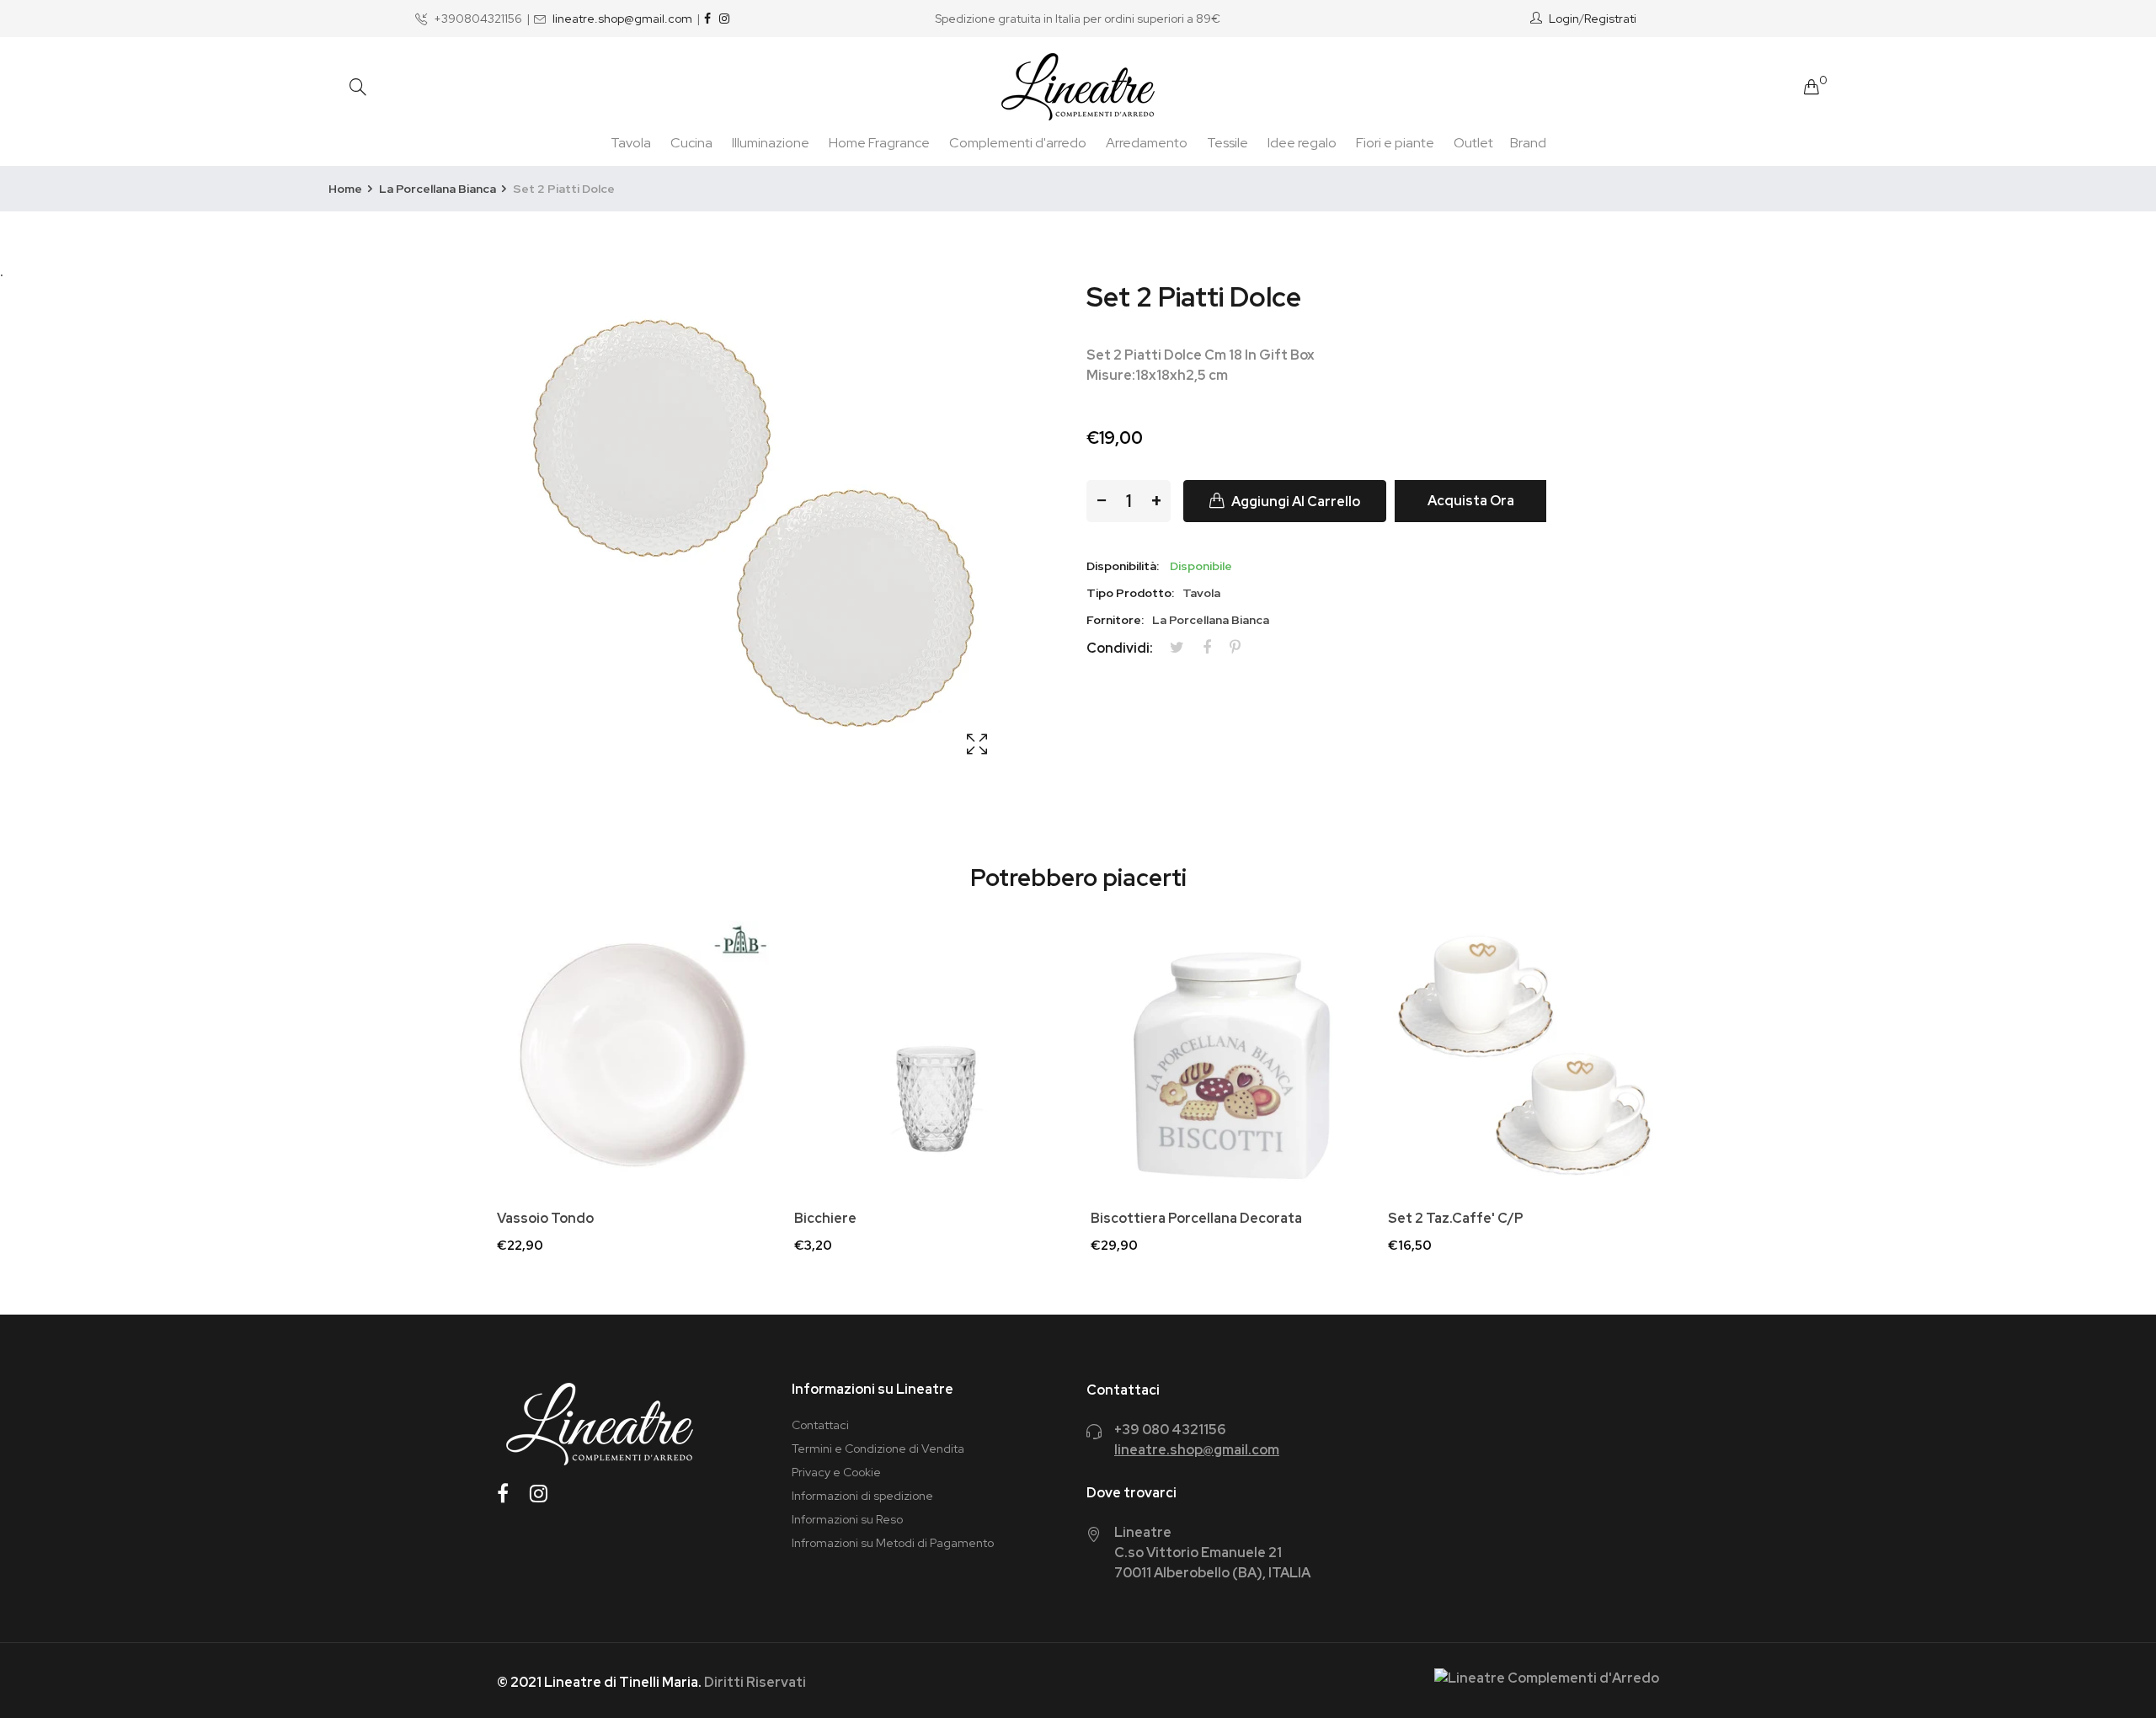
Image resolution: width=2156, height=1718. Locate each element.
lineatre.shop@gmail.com (622, 19)
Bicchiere (825, 1219)
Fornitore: (1115, 620)
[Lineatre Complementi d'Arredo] (1078, 87)
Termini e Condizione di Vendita (878, 1449)
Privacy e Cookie (836, 1472)
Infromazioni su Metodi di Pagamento (893, 1543)
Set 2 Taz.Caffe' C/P (1456, 1219)
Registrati (1610, 19)
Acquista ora (1471, 501)
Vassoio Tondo (545, 1219)
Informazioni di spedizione (862, 1496)
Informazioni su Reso (847, 1519)
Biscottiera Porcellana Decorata (1196, 1219)
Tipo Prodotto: (1130, 593)
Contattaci (820, 1425)
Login (1564, 19)
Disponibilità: (1123, 566)
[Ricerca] (358, 87)
